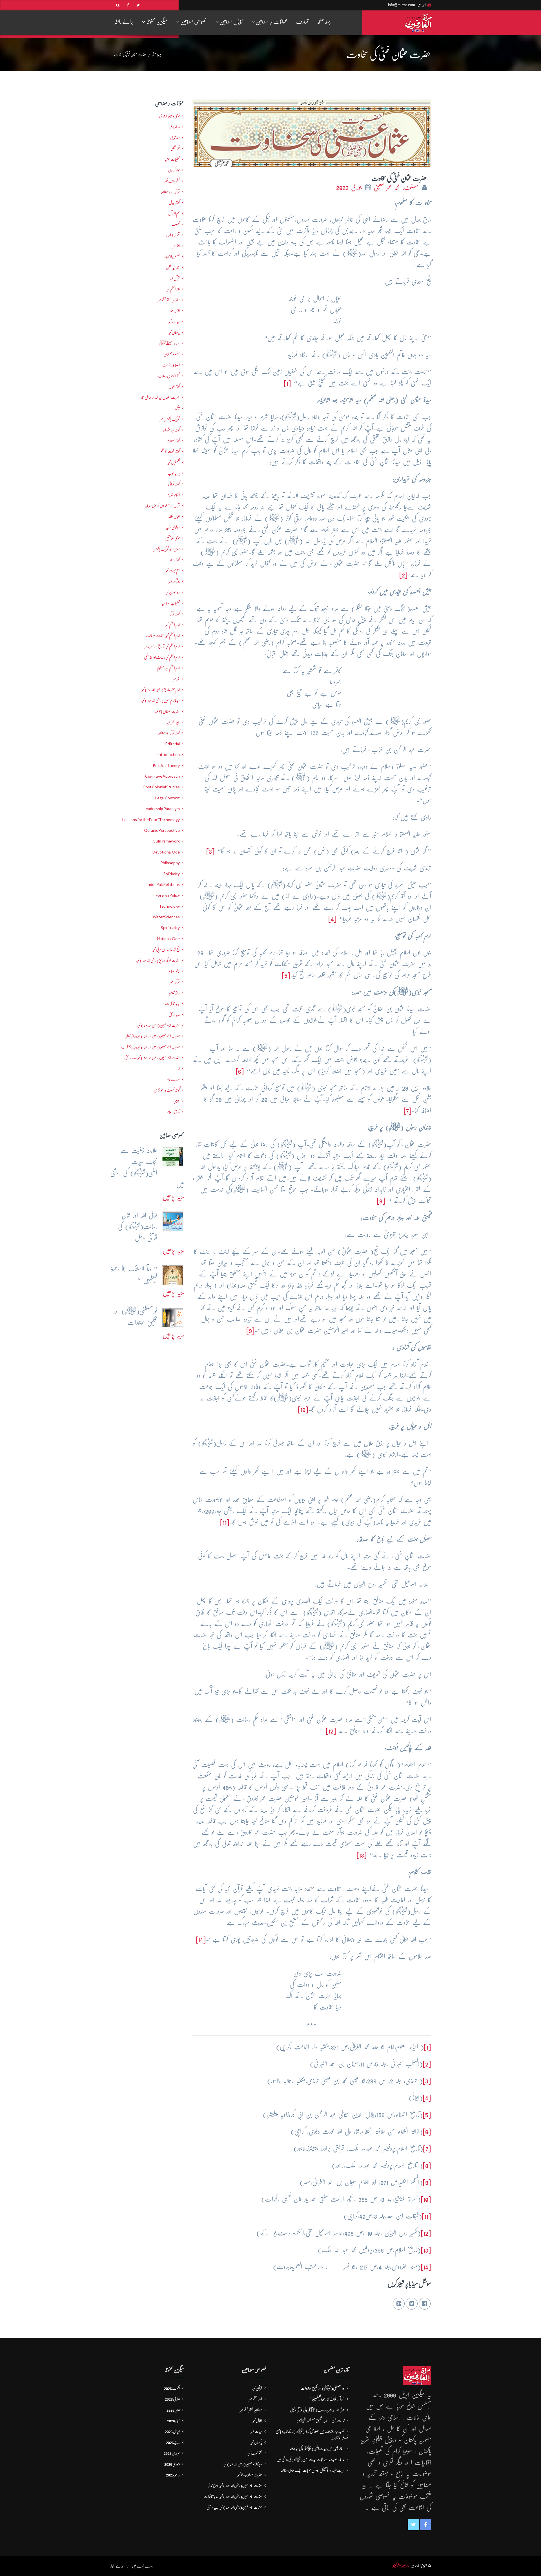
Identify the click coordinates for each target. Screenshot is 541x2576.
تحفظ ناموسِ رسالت (169, 376)
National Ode (168, 939)
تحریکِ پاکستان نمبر (170, 419)
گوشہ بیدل (174, 202)
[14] (201, 1939)
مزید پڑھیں (173, 1197)
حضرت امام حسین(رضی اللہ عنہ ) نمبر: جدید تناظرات (150, 1047)
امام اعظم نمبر (173, 625)
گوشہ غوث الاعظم (170, 451)
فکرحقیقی (175, 148)
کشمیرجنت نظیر (172, 181)
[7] (408, 1111)
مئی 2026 (173, 2421)
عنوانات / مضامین (271, 22)
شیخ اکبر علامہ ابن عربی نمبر (166, 949)
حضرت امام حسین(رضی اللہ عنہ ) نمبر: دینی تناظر (153, 1036)
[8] (381, 1201)
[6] (240, 1071)
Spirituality (170, 928)
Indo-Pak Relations (163, 885)
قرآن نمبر (175, 982)
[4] (332, 919)
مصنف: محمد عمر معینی (398, 187)
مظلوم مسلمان (172, 354)
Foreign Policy (168, 895)
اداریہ (177, 1069)
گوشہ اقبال (174, 387)
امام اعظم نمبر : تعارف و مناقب (163, 636)
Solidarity (172, 874)
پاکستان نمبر (174, 332)
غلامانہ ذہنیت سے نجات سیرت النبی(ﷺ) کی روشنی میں (311, 2460)
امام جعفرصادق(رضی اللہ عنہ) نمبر (160, 690)
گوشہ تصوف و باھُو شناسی (167, 1090)
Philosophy (170, 863)
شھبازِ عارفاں (173, 235)
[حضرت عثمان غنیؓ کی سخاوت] (312, 132)
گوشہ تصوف (173, 441)
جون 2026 (173, 2410)
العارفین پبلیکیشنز (401, 2566)
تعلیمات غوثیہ (172, 159)
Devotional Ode (166, 852)
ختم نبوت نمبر (172, 571)
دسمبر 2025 (173, 2475)
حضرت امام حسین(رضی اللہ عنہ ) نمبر (158, 1025)
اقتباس (176, 246)
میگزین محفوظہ (157, 22)
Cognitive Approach (162, 776)
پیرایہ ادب (174, 473)
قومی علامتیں (172, 538)
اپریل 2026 (172, 2431)
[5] (286, 975)
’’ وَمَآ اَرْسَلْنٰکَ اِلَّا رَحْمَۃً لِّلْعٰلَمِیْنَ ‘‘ (327, 2399)
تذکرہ (177, 408)
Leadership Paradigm (162, 809)
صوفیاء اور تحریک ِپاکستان (166, 549)
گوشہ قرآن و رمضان (169, 733)
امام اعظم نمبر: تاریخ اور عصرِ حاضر (162, 646)
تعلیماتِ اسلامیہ (171, 603)
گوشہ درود (175, 560)
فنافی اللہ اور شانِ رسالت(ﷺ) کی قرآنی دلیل (317, 2410)
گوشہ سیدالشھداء (171, 430)
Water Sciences (166, 917)
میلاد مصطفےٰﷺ (169, 343)
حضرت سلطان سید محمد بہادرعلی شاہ (160, 397)
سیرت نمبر (174, 322)
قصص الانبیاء (172, 257)
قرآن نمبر (175, 278)
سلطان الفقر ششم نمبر (169, 300)
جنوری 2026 (172, 2464)
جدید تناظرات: (172, 1004)
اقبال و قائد (174, 517)
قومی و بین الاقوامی (169, 116)
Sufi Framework (167, 841)
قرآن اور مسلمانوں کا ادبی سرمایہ (162, 506)
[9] (250, 1330)
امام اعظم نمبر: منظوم (168, 668)
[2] (403, 575)
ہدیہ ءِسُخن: (174, 1014)
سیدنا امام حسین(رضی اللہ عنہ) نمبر (160, 700)
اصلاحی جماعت (171, 365)
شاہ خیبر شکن (173, 268)
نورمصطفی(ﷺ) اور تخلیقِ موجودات (323, 2388)
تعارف (302, 22)
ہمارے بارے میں (142, 2566)
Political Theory (166, 766)
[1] (287, 383)
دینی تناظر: (174, 993)
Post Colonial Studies (161, 787)
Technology (169, 906)
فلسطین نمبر (174, 462)
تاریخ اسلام (173, 1112)
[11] (225, 1522)
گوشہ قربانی (174, 484)
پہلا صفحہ (324, 22)
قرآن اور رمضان (170, 192)
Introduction (168, 755)
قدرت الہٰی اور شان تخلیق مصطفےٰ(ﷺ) (321, 2421)
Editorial (173, 744)
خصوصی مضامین (193, 22)
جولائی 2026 (172, 2399)
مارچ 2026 (173, 2442)
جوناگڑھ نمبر (174, 581)
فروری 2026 (172, 2453)
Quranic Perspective (162, 830)
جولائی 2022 (350, 187)
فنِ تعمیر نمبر (173, 722)
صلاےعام (173, 1079)
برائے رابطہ (124, 22)
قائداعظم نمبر (173, 289)
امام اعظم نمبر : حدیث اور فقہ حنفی (162, 657)
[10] (303, 1409)
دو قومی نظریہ (173, 527)
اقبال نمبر (175, 311)
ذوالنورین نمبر (173, 592)
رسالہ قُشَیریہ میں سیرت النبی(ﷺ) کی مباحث (317, 2449)
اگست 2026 (172, 2388)
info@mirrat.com (402, 5)
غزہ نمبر (176, 679)
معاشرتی (175, 138)
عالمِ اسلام (174, 971)
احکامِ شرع (174, 495)
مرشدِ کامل (174, 127)
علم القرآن (174, 213)
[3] (210, 851)
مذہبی (177, 1101)
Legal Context (168, 798)
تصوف (176, 224)
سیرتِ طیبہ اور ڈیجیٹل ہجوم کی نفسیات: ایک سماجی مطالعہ (313, 2470)
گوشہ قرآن (174, 614)
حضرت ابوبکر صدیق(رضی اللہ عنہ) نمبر (158, 960)
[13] (362, 1855)
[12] (331, 1731)
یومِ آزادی (174, 170)
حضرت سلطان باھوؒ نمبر (167, 711)
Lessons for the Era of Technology (151, 820)
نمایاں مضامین (231, 22)
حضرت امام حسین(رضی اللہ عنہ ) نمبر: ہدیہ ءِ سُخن (152, 1058)
